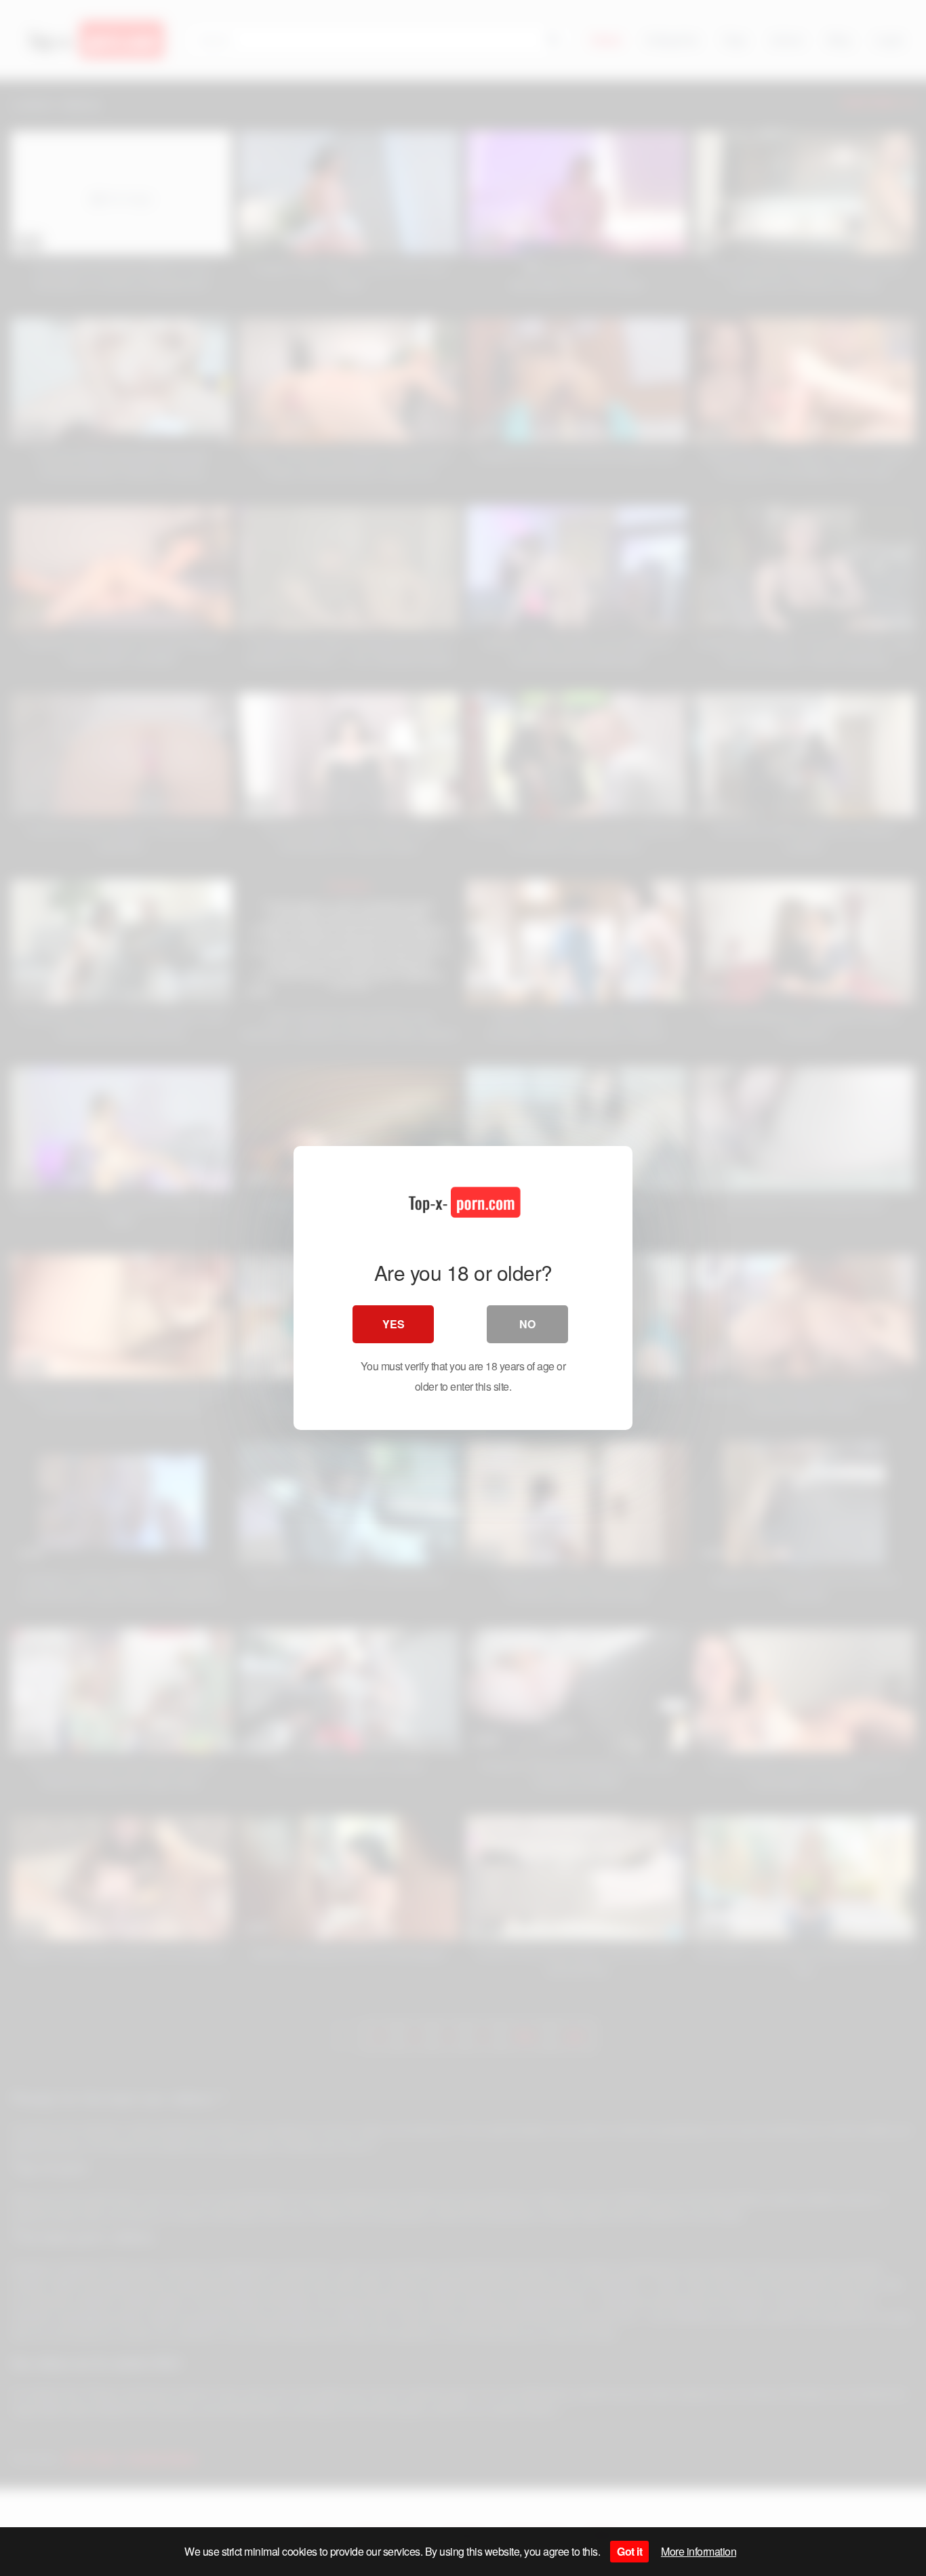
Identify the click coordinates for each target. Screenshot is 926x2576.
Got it (629, 2551)
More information (699, 2551)
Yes (394, 1324)
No (527, 1324)
